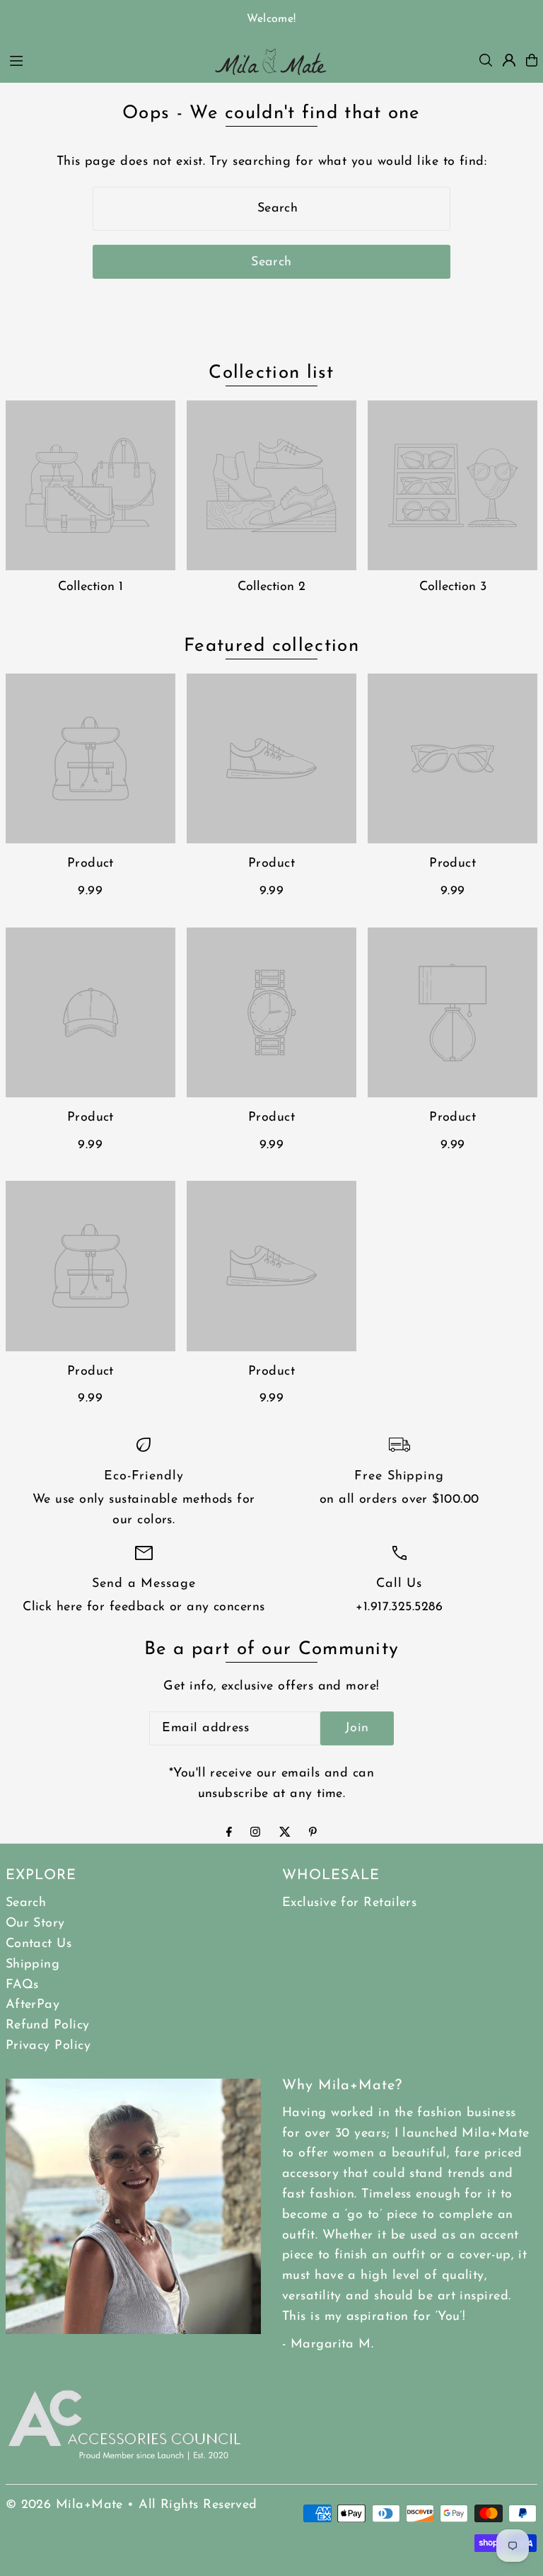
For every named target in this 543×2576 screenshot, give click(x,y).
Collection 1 (90, 587)
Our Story (35, 1924)
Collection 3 (453, 587)
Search (26, 1903)
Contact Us (39, 1944)
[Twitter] (285, 1834)
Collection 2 (271, 587)
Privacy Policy (48, 2046)
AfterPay (33, 2005)
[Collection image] (90, 485)
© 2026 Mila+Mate (64, 2505)
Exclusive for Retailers (349, 1903)
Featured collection (271, 646)
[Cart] (532, 60)
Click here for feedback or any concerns (144, 1607)
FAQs (22, 1985)
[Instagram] (255, 1834)
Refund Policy (48, 2026)
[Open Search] (486, 60)
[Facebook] (229, 1834)
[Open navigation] (102, 59)
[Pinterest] (313, 1834)
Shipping (33, 1965)
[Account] (509, 60)
